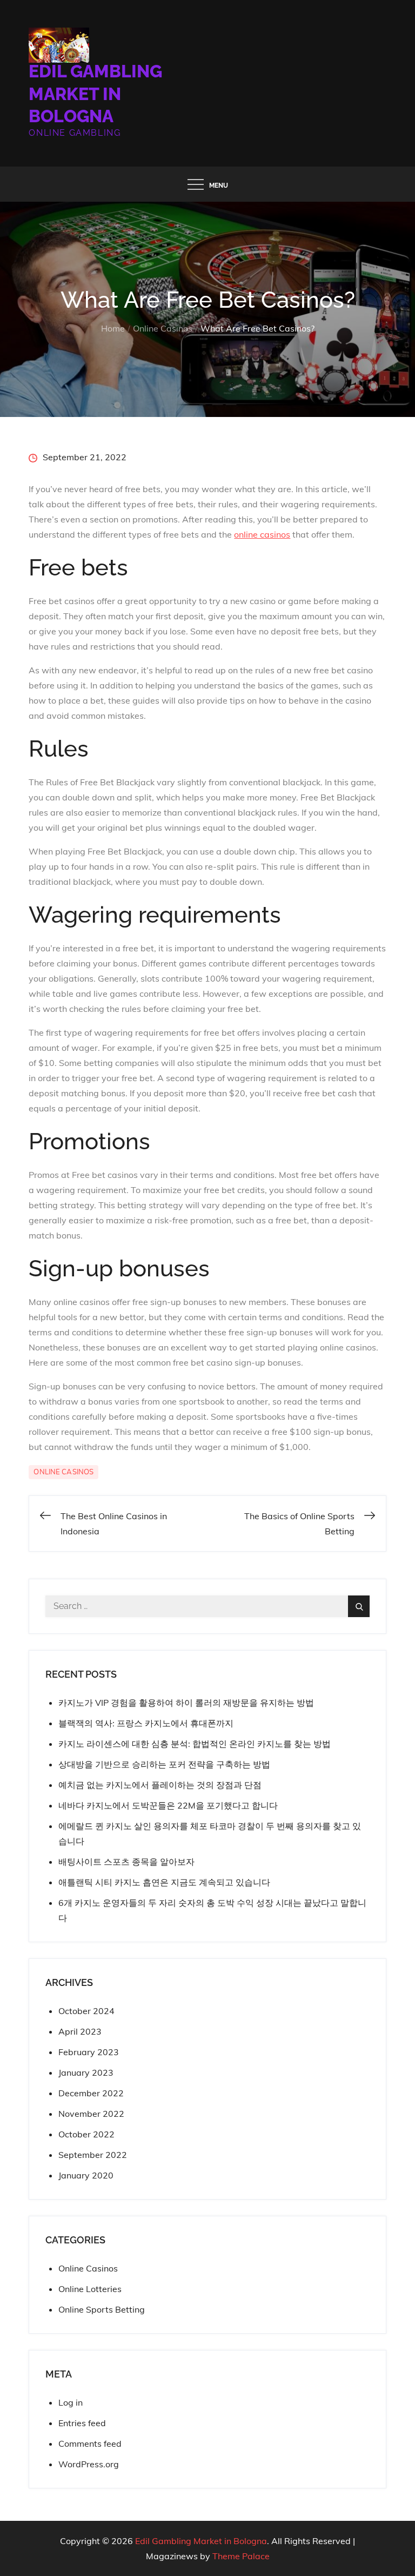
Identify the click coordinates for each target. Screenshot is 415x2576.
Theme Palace (241, 2556)
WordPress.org (89, 2464)
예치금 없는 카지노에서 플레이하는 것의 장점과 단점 (160, 1785)
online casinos (262, 534)
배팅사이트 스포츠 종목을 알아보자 (126, 1862)
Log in (71, 2402)
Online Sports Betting (102, 2309)
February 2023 (89, 2052)
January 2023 (86, 2072)
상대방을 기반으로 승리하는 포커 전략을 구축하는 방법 (164, 1764)
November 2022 (91, 2114)
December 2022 (91, 2093)
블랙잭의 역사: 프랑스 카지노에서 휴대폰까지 (146, 1723)
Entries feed (82, 2423)
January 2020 (86, 2175)
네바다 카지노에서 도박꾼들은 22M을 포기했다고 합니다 (168, 1805)
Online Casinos (63, 1472)
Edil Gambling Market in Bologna (95, 94)
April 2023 (80, 2031)
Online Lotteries (90, 2289)
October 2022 (86, 2134)
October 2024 (86, 2011)
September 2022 (93, 2155)
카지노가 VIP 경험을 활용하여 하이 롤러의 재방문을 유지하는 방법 (186, 1703)
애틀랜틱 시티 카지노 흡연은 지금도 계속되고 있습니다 (164, 1882)
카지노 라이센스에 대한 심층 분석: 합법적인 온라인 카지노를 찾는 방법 (195, 1744)
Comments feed (90, 2443)
